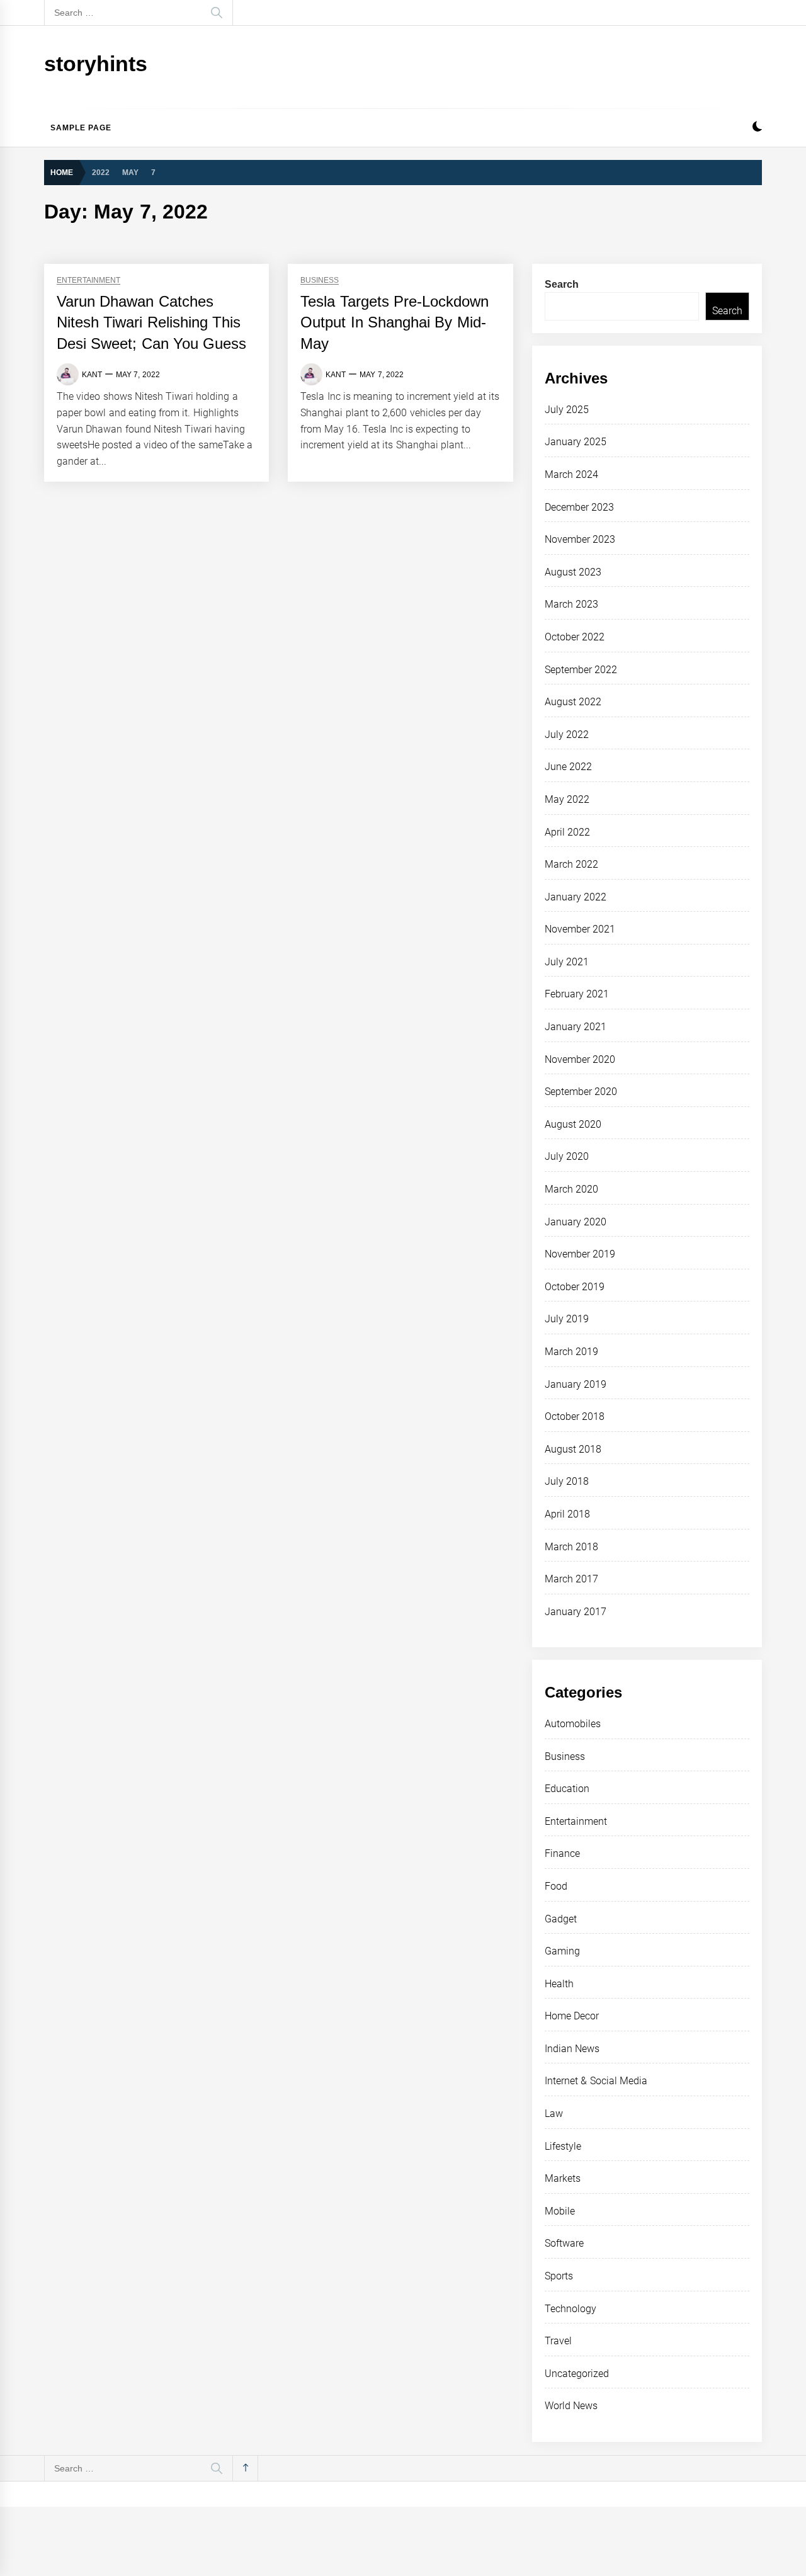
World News (571, 2406)
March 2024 (571, 474)
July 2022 (567, 735)
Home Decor (572, 2016)
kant (92, 375)
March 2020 (571, 1189)
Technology (570, 2309)
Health (559, 1984)
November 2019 (580, 1254)
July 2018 (567, 1481)
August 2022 (573, 702)
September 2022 (581, 670)
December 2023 (579, 507)
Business (320, 281)
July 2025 (567, 410)
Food (556, 1886)
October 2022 (575, 637)
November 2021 (580, 929)
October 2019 (575, 1287)
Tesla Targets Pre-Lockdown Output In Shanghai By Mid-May (394, 322)
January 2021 (576, 1027)
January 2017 (576, 1612)
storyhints (96, 64)
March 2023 (571, 604)
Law (554, 2114)
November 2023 (580, 539)
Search (562, 284)
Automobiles (573, 1724)
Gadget (561, 1919)
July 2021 (567, 962)
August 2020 (573, 1124)
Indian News (572, 2049)
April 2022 (567, 832)
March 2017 (571, 1579)
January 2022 (576, 897)
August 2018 (573, 1449)
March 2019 (571, 1352)
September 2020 (581, 1092)
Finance (562, 1853)
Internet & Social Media (596, 2081)
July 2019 (567, 1319)
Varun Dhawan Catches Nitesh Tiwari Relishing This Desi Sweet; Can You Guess (151, 322)
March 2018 (571, 1547)
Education (567, 1789)
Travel (558, 2341)
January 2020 (576, 1222)
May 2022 (567, 799)
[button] (757, 128)
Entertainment (88, 281)
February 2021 (577, 994)
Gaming (562, 1951)
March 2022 (571, 864)
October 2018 (575, 1416)
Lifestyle (563, 2146)
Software (564, 2243)
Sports (559, 2276)
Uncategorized (577, 2374)
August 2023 (573, 572)
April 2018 (567, 1514)
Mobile (560, 2211)
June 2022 (568, 767)
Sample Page (81, 128)
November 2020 (580, 1059)
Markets (563, 2178)
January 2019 (576, 1384)
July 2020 (567, 1156)
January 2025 (576, 442)
